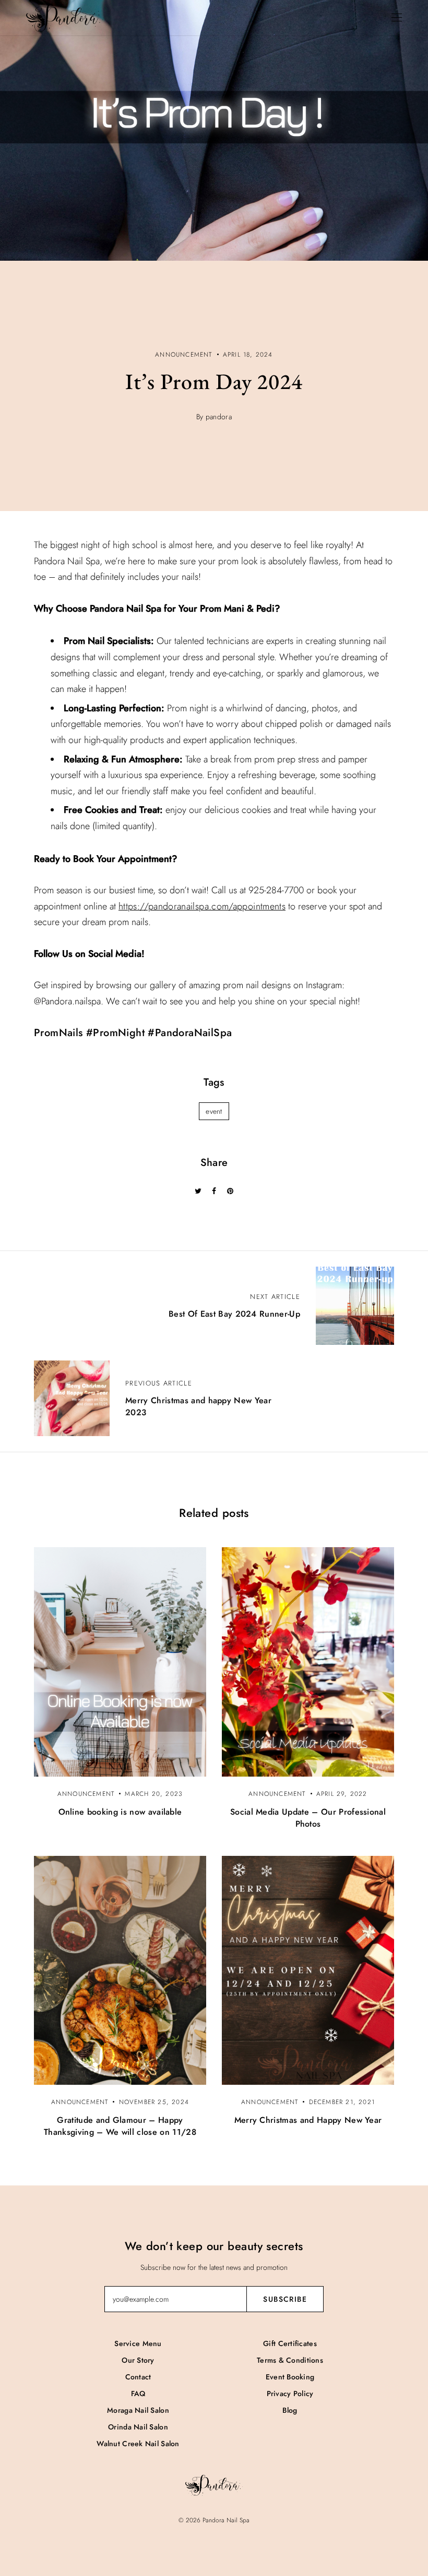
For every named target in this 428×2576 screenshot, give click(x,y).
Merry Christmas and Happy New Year (308, 2120)
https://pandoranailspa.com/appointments (202, 906)
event (214, 1111)
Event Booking (290, 2377)
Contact (138, 2377)
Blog (290, 2410)
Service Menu (138, 2343)
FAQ (138, 2393)
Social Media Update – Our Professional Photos (308, 1818)
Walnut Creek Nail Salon (138, 2444)
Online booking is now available (120, 1812)
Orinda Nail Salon (138, 2427)
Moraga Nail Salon (138, 2410)
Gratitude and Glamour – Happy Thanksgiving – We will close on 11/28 (120, 2126)
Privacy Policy (290, 2393)
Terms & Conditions (290, 2360)
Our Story (138, 2360)
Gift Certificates (290, 2343)
